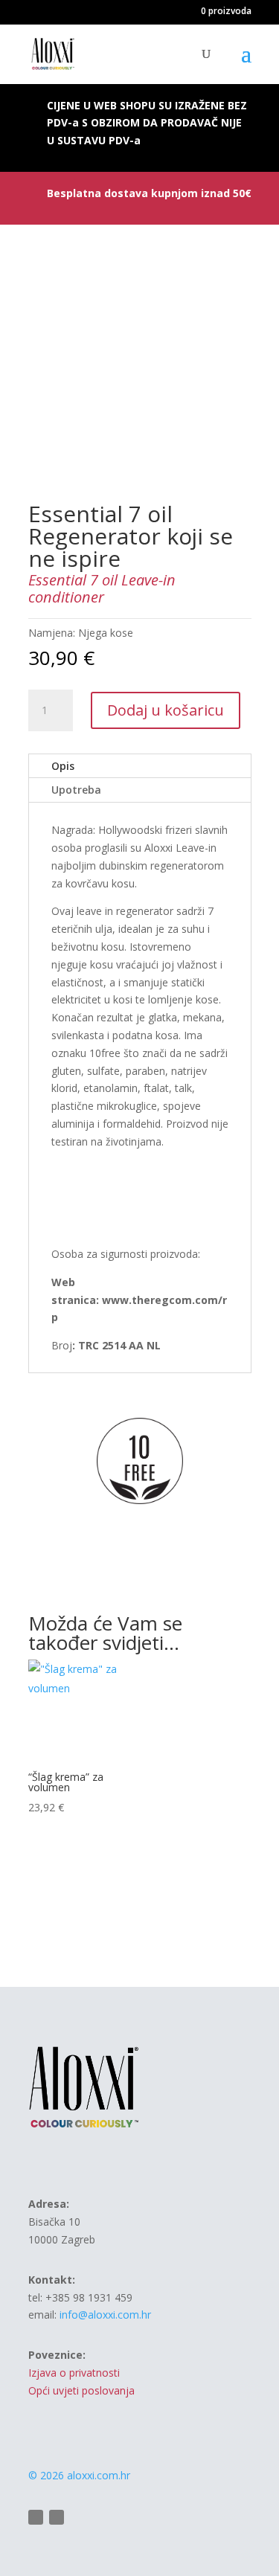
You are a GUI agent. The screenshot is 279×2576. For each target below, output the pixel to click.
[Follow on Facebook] (36, 2517)
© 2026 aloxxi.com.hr (79, 2475)
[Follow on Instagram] (57, 2517)
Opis (63, 766)
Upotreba (76, 790)
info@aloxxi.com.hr (105, 2315)
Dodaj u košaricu (166, 710)
